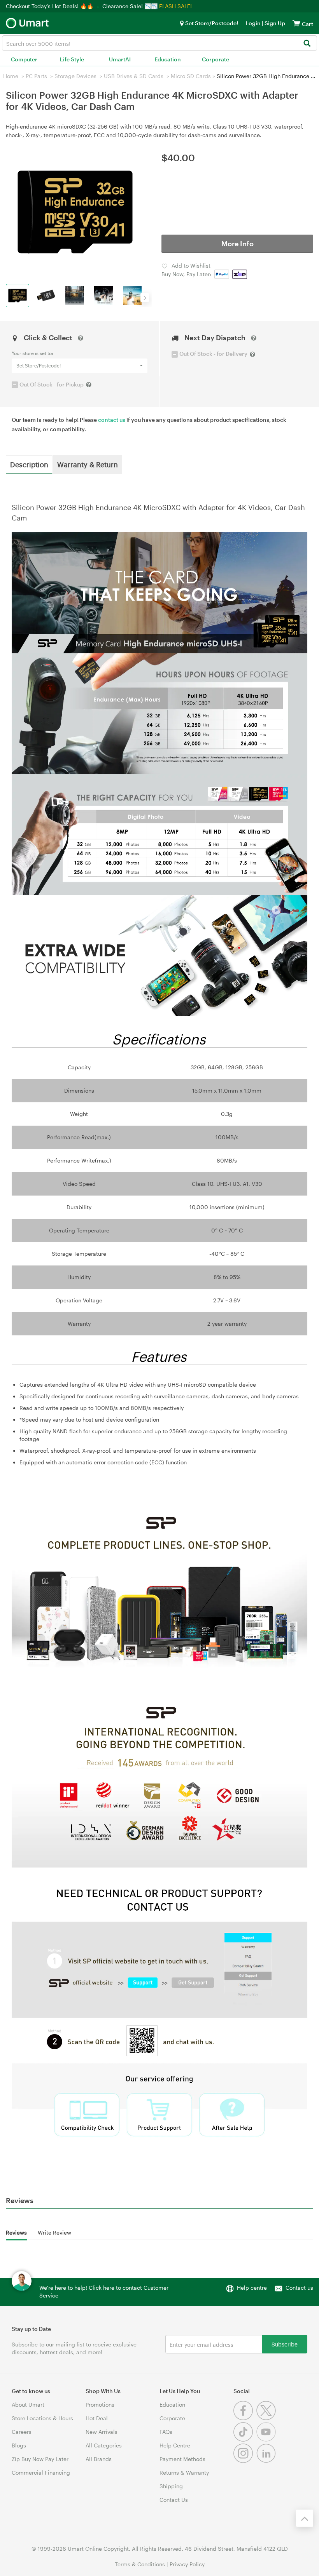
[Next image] (145, 298)
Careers (22, 2432)
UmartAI (120, 59)
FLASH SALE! (175, 6)
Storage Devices (75, 76)
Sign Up (274, 23)
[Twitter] (267, 2418)
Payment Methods (182, 2459)
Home (11, 76)
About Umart (28, 2405)
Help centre (252, 2288)
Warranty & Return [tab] (88, 464)
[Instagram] (245, 2461)
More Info (237, 244)
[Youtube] (267, 2439)
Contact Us (174, 2500)
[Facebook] (245, 2418)
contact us (112, 420)
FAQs (166, 2432)
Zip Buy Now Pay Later (40, 2459)
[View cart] (296, 23)
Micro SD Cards (191, 76)
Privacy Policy (187, 2564)
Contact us (299, 2288)
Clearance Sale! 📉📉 (130, 6)
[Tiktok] (245, 2439)
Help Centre (175, 2445)
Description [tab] (29, 464)
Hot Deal (97, 2418)
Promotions (100, 2405)
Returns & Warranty (184, 2472)
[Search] (307, 44)
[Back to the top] (305, 2518)
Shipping (171, 2486)
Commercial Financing (41, 2472)
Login (253, 23)
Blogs (19, 2445)
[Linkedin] (267, 2461)
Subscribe (285, 2344)
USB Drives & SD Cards (134, 76)
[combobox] (159, 43)
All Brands (99, 2459)
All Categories (104, 2445)
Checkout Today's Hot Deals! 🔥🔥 (50, 6)
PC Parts (36, 76)
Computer (24, 59)
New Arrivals (102, 2432)
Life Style (72, 59)
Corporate (216, 59)
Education (168, 59)
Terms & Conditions (140, 2564)
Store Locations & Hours (42, 2418)
